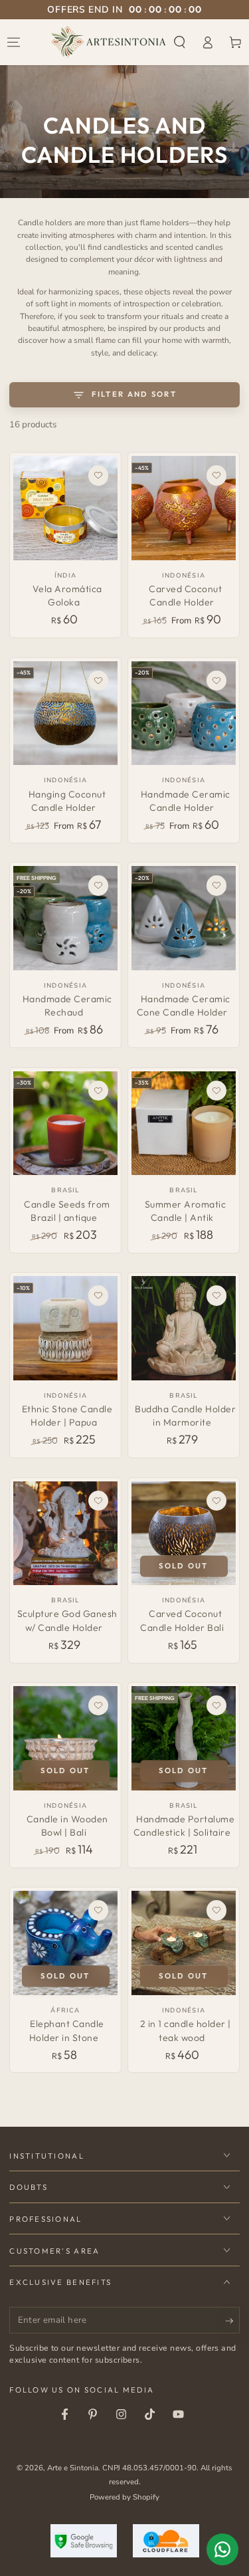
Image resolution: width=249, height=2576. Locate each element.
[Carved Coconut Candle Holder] (184, 508)
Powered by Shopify (124, 2497)
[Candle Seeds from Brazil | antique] (65, 1124)
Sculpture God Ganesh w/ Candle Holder (67, 1620)
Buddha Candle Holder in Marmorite (185, 1416)
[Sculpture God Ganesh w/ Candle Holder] (65, 1534)
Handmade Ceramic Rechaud (67, 1006)
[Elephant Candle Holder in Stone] (65, 1943)
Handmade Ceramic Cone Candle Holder (184, 1006)
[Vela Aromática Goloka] (65, 508)
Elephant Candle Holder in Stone (67, 2030)
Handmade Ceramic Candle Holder (186, 801)
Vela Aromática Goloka (67, 595)
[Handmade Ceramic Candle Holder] (184, 713)
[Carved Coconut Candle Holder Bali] (184, 1534)
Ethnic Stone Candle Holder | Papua (67, 1416)
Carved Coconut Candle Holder (185, 595)
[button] (180, 42)
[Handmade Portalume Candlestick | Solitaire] (184, 1738)
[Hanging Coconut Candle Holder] (65, 713)
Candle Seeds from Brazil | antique (67, 1211)
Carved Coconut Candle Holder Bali (182, 1620)
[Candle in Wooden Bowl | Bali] (65, 1738)
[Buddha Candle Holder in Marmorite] (184, 1328)
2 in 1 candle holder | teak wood (186, 2030)
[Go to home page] (109, 42)
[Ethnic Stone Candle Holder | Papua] (65, 1328)
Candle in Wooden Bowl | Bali (67, 1826)
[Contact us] (222, 2549)
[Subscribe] (232, 2321)
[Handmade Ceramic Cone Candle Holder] (184, 918)
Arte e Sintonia (73, 2468)
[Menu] (14, 42)
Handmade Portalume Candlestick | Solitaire (184, 1826)
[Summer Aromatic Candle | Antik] (184, 1124)
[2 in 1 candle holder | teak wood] (184, 1943)
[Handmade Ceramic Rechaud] (65, 918)
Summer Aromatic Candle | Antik (186, 1211)
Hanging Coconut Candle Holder (67, 801)
